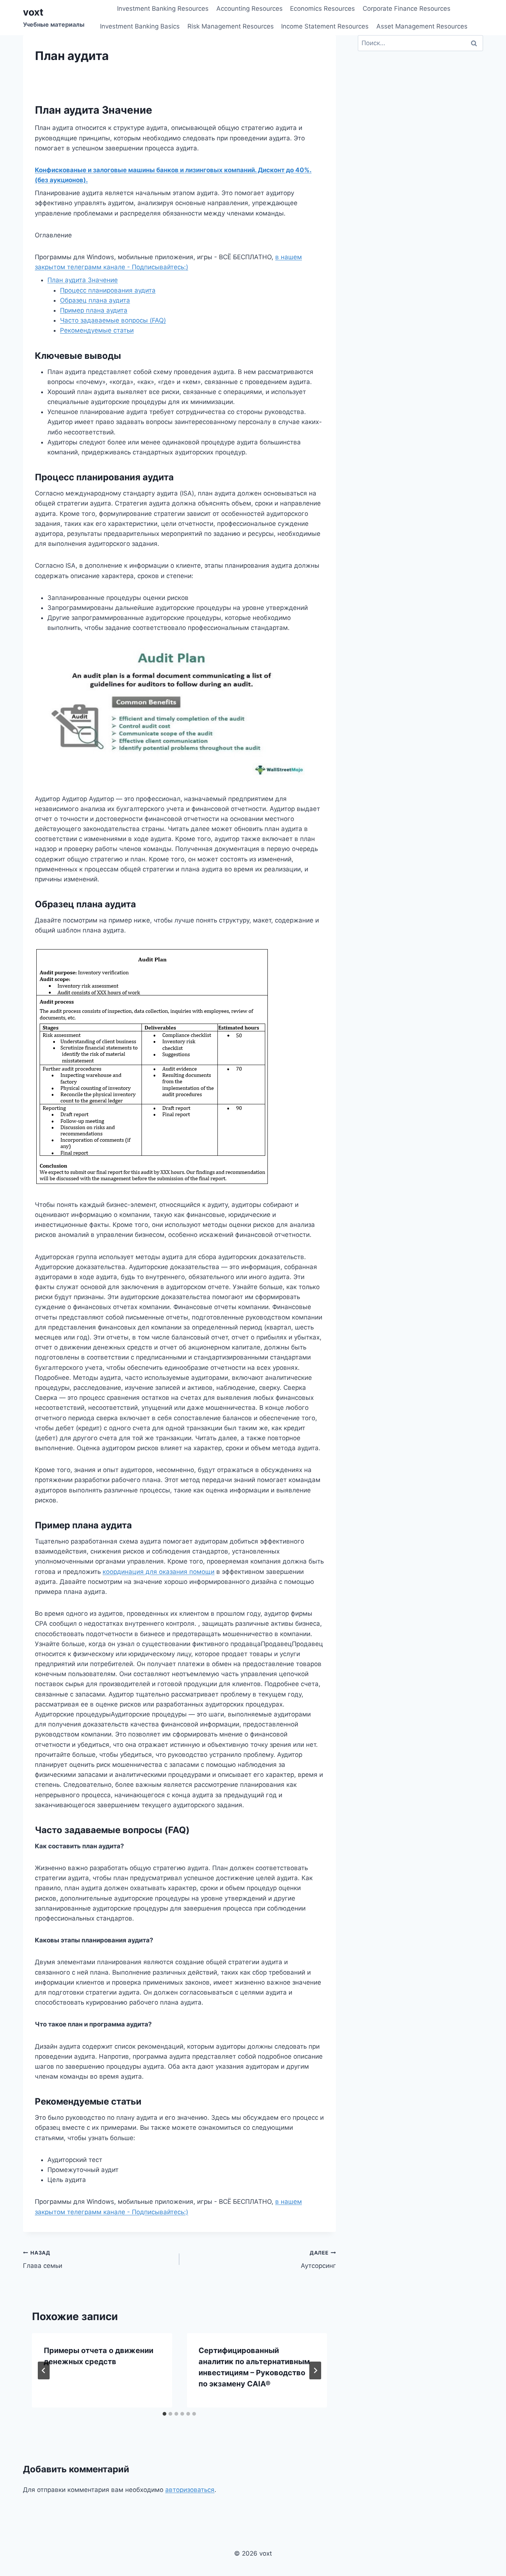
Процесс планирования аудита (108, 290)
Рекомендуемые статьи (97, 330)
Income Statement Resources (325, 26)
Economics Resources (322, 9)
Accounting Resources (249, 9)
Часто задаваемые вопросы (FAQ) (113, 320)
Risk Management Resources (231, 26)
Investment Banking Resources (163, 9)
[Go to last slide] (44, 2370)
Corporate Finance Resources (407, 9)
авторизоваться (190, 2490)
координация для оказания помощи (159, 1572)
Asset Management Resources (422, 26)
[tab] (164, 2414)
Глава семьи (43, 2260)
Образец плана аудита (95, 300)
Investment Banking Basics (140, 26)
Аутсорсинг (318, 2260)
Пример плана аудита (94, 310)
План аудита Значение (83, 280)
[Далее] (315, 2370)
